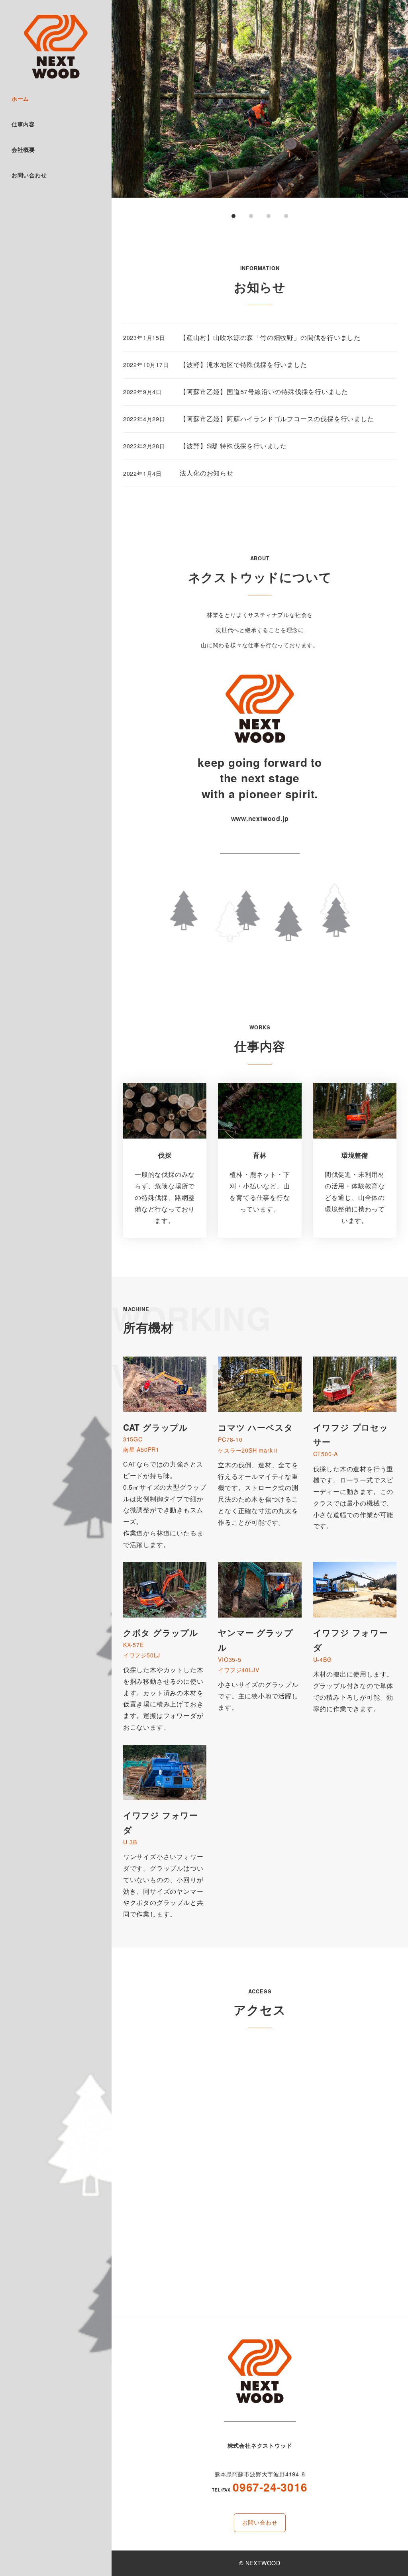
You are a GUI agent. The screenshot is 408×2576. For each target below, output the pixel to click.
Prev (120, 99)
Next (399, 99)
